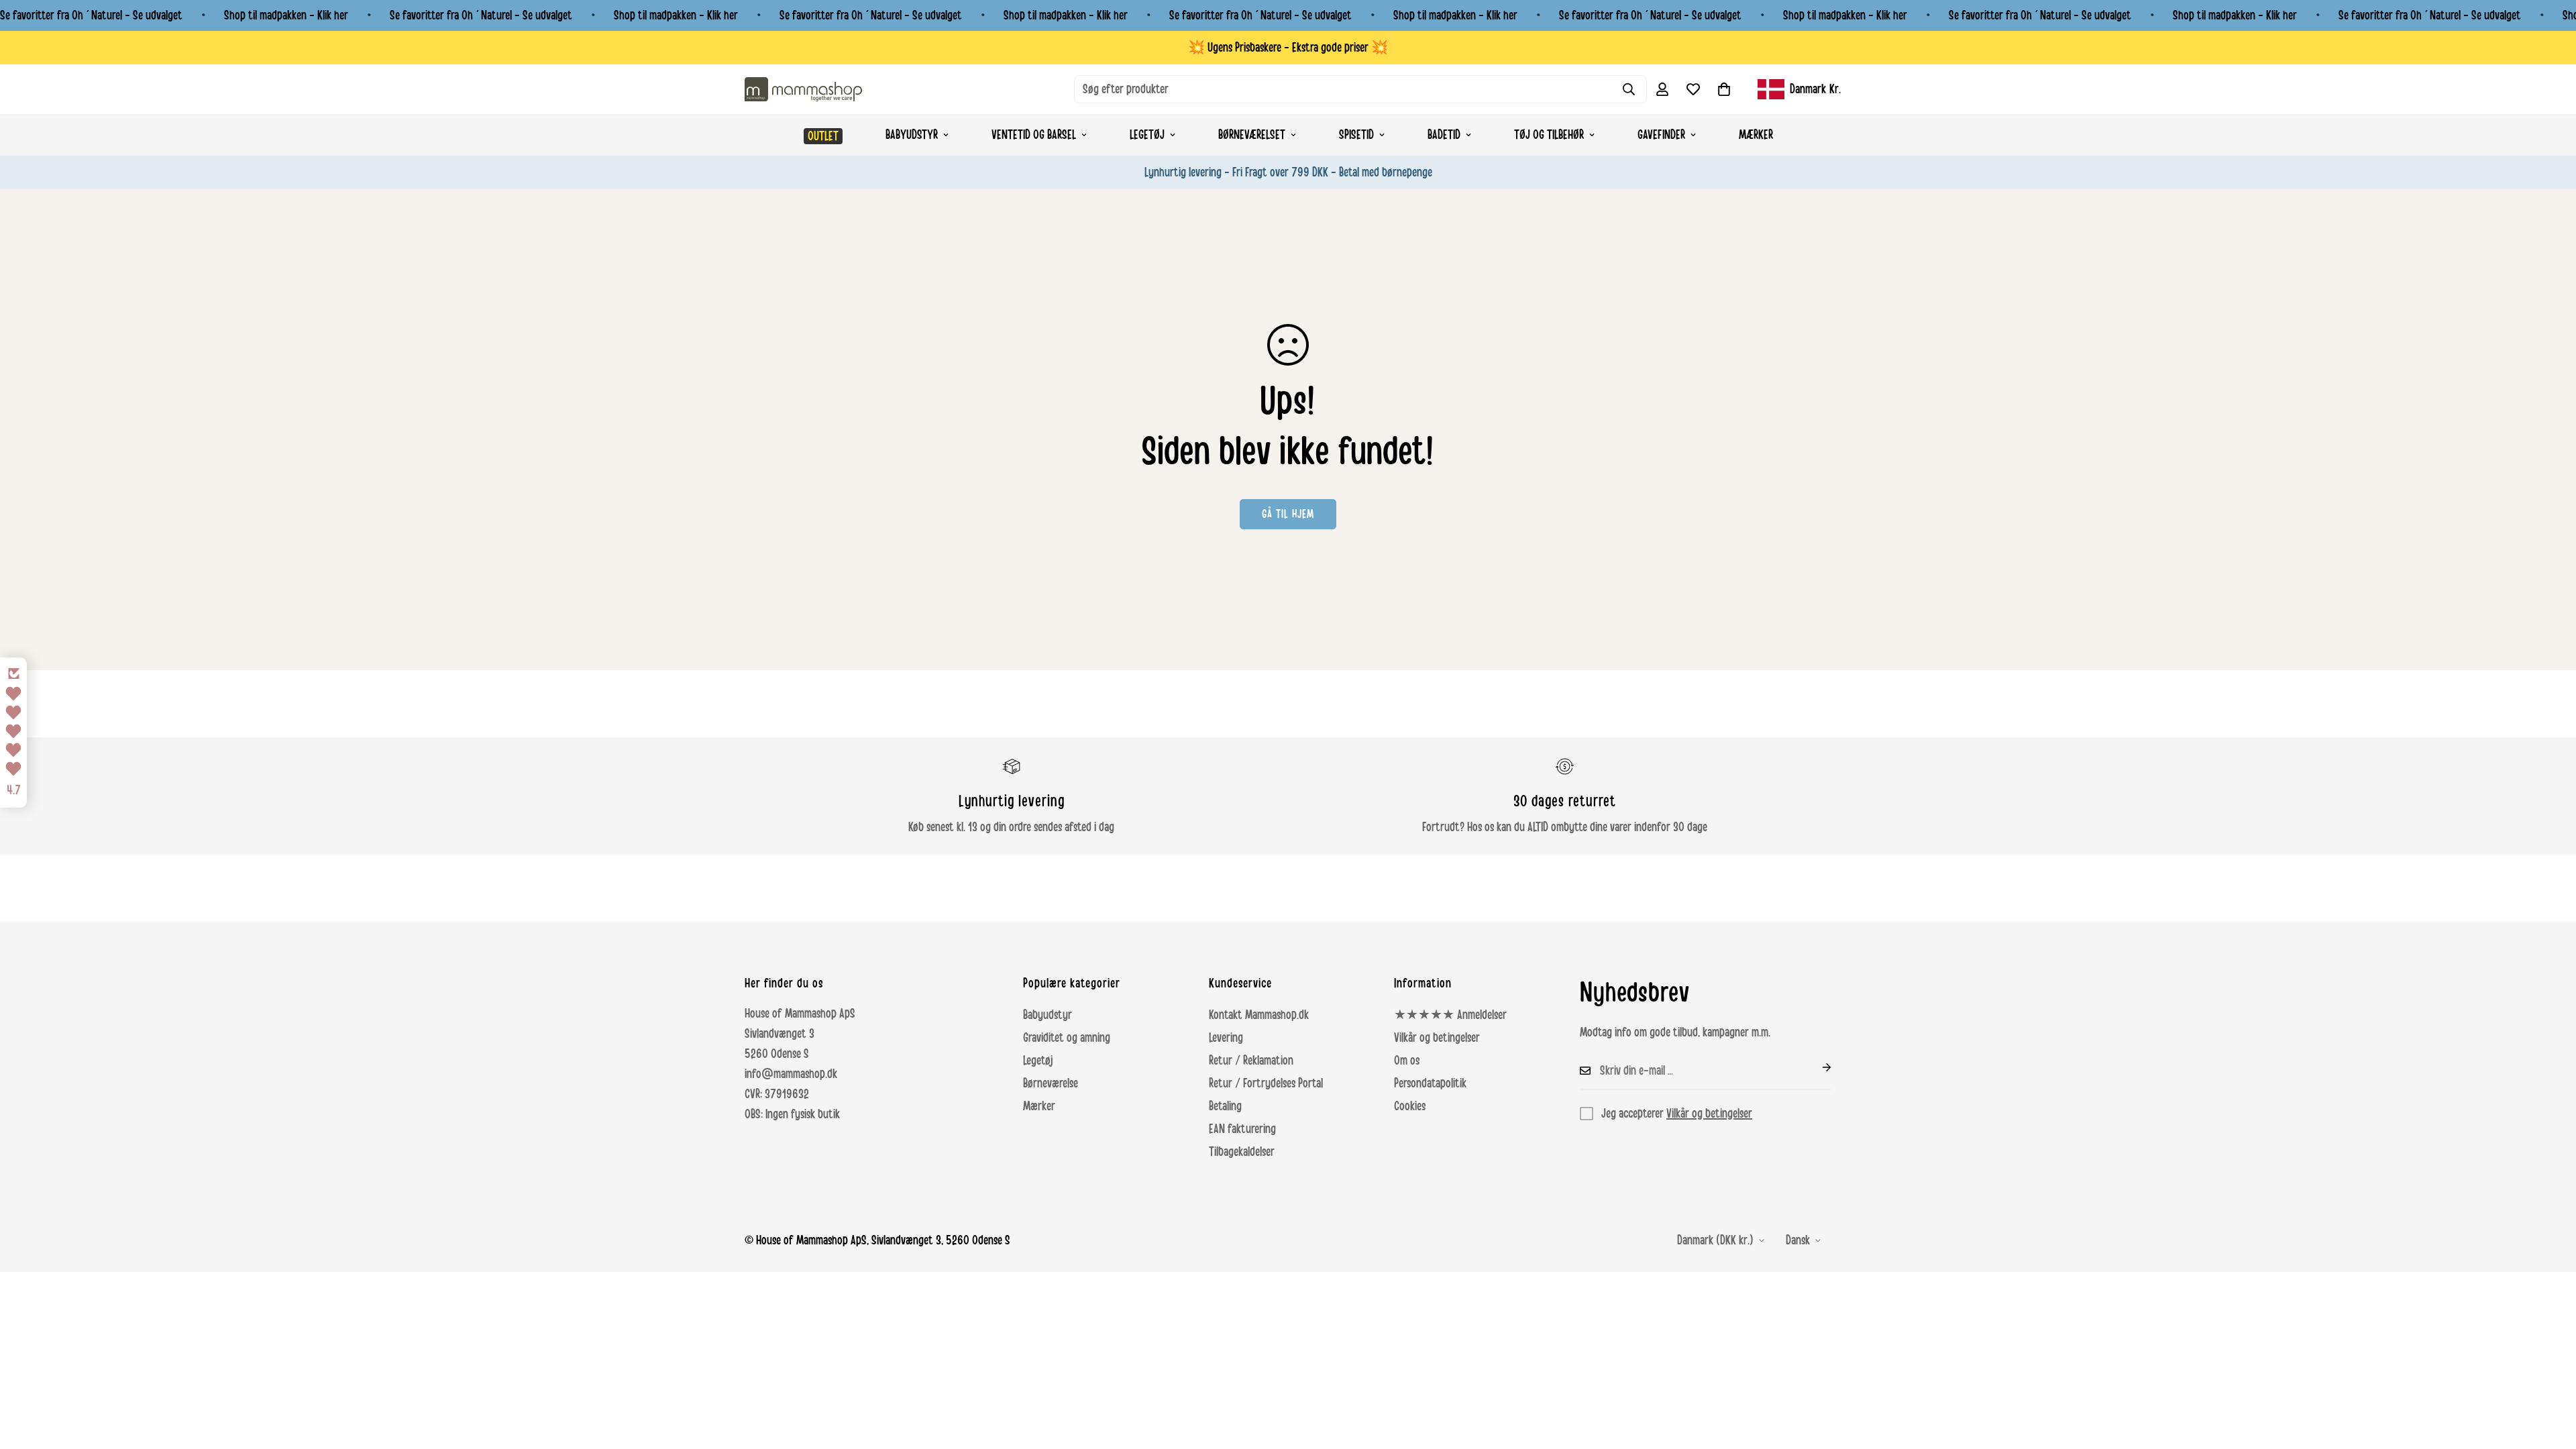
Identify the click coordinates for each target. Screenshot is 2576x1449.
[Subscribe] (1816, 1067)
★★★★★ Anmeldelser (1450, 1015)
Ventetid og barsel (1034, 135)
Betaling (1225, 1106)
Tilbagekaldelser (1242, 1152)
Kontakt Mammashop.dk (1259, 1015)
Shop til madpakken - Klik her (286, 15)
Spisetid (1356, 135)
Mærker (1756, 135)
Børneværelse (1051, 1083)
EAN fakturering (1242, 1129)
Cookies (1410, 1106)
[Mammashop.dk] (803, 89)
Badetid (1444, 135)
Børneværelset (1252, 135)
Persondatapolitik (1430, 1083)
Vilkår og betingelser (1437, 1038)
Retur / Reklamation (1251, 1061)
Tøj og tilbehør (1549, 135)
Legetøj (1147, 135)
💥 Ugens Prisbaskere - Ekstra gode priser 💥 (1288, 48)
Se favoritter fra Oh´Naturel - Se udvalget (91, 15)
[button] (1724, 89)
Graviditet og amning (1067, 1038)
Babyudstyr (912, 135)
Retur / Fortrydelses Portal (1266, 1083)
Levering (1226, 1038)
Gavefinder (1661, 135)
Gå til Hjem (1288, 514)
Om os (1407, 1061)
